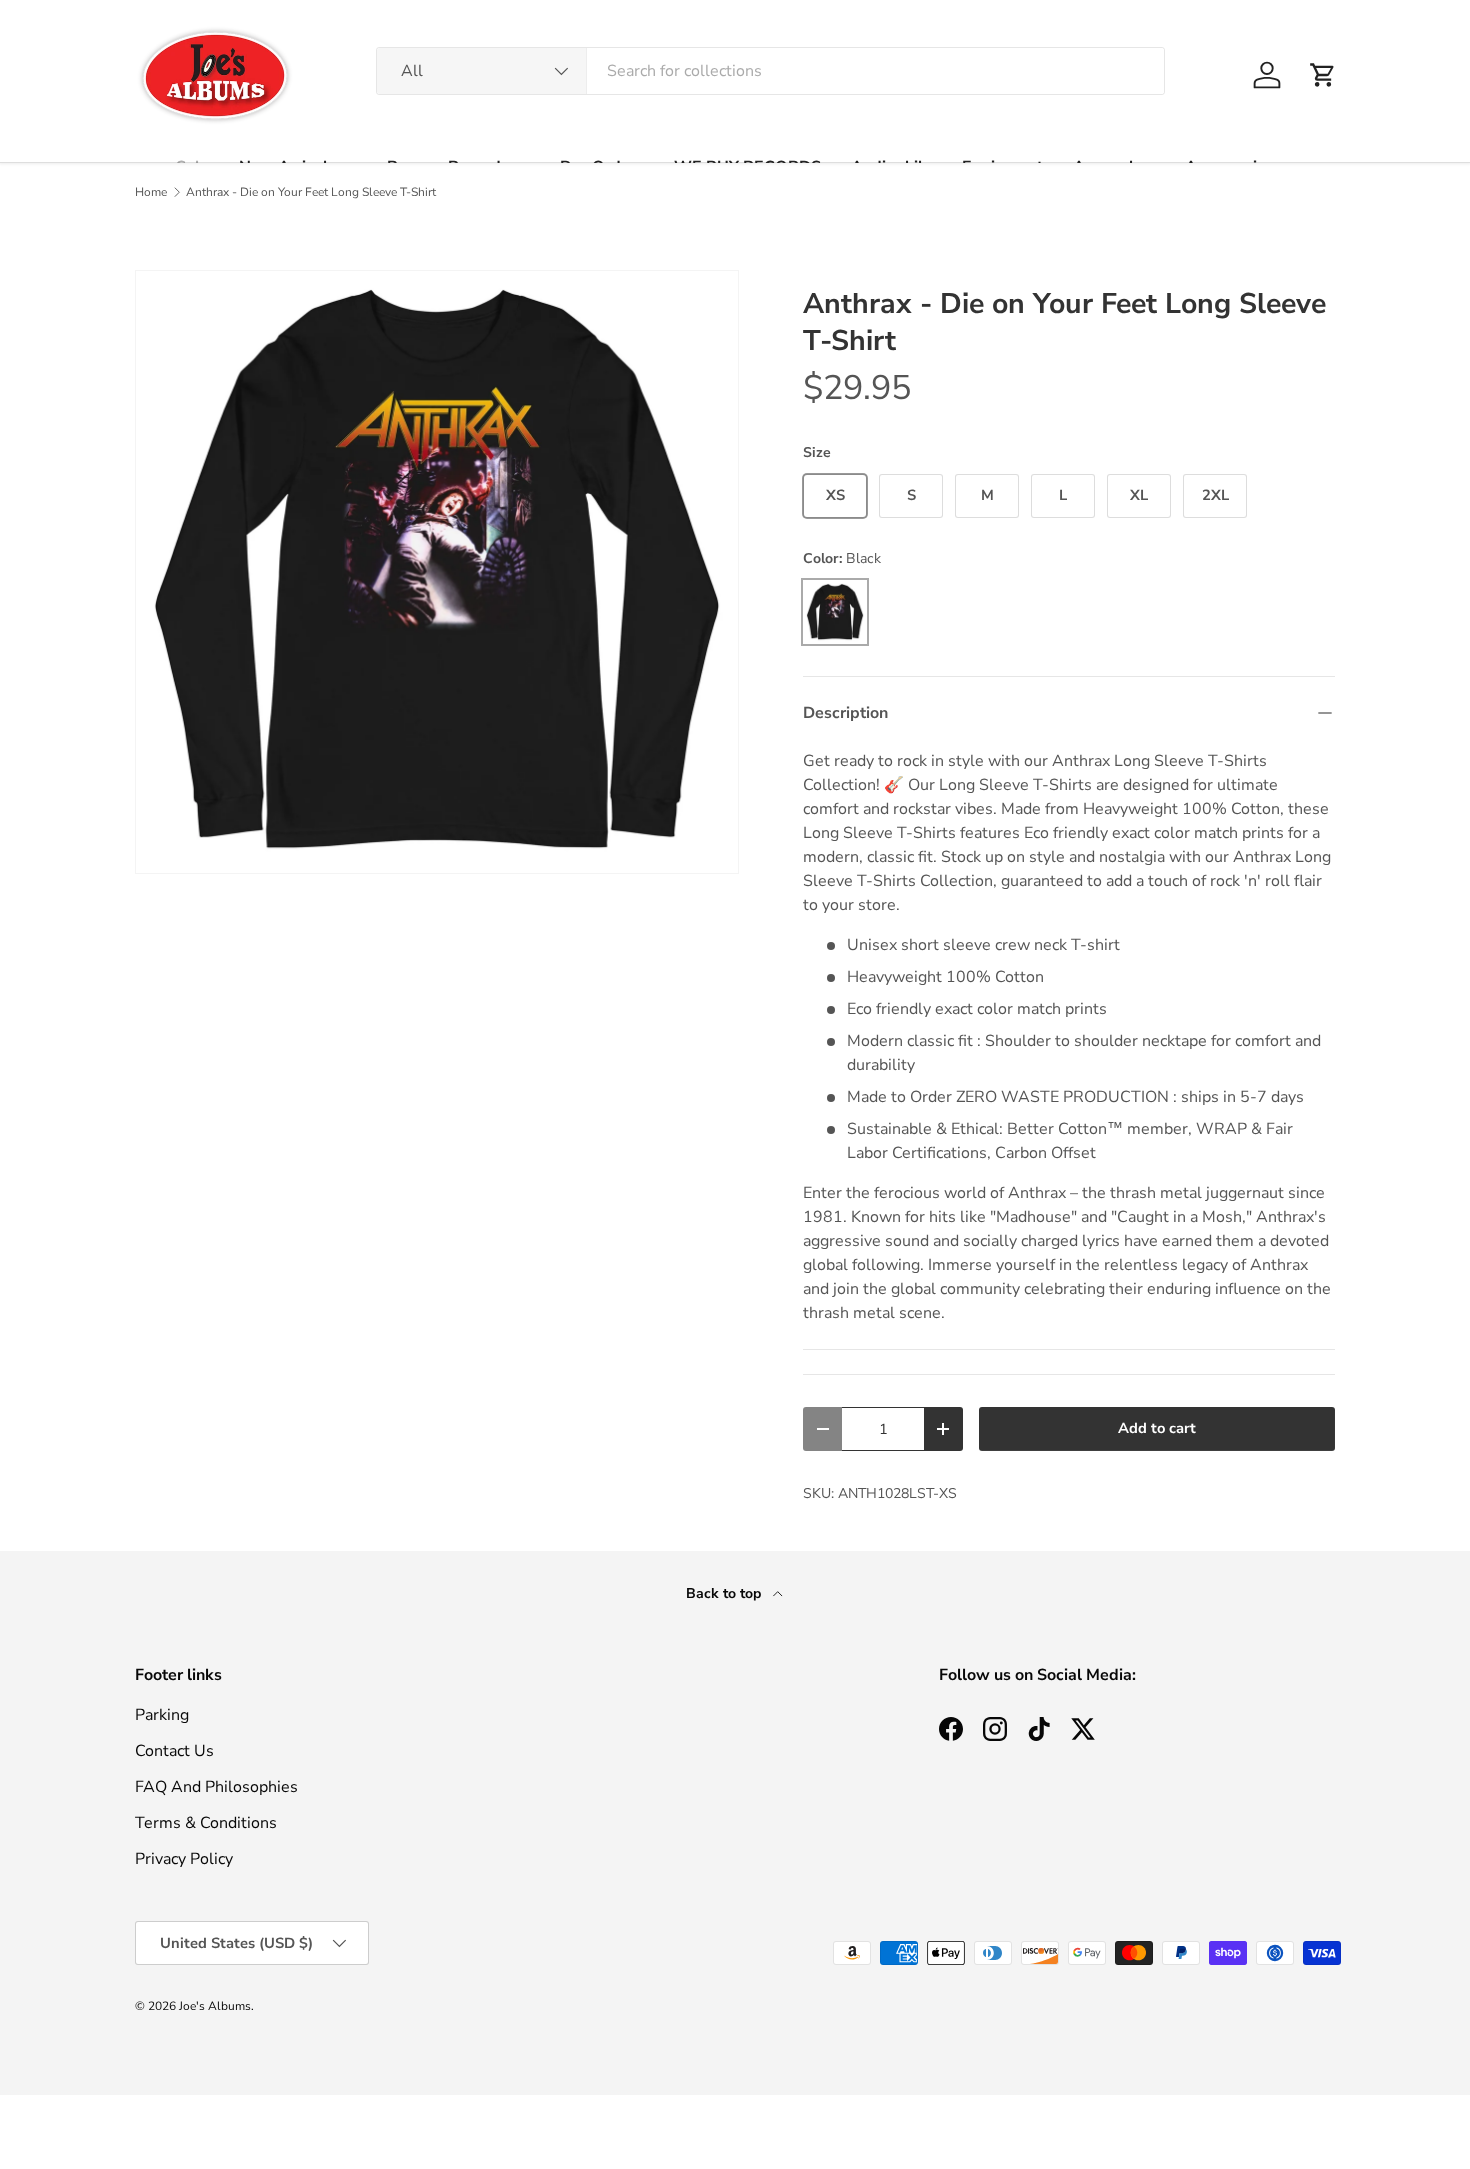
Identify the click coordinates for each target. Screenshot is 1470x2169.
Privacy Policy (184, 1859)
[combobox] (770, 71)
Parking (162, 1715)
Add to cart (1157, 1428)
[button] (1323, 75)
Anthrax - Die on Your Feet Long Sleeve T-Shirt (311, 192)
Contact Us (174, 1751)
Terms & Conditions (206, 1823)
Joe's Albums (215, 2006)
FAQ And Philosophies (216, 1787)
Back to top (725, 1593)
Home (151, 192)
